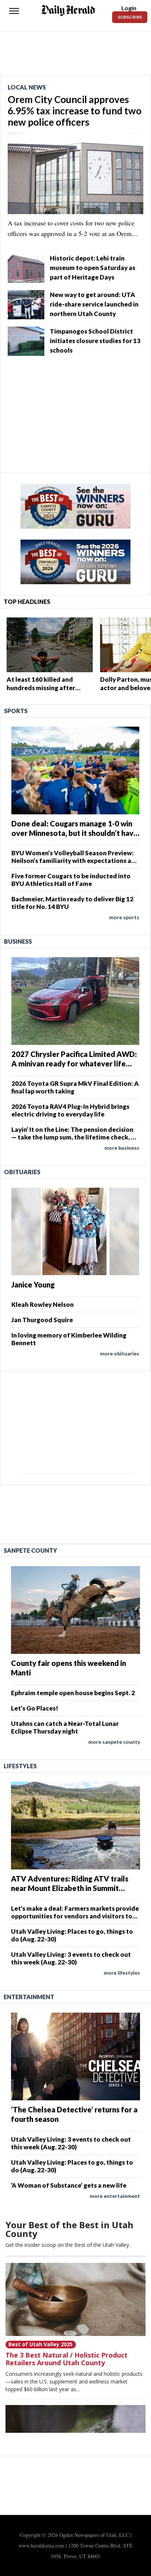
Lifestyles (20, 1766)
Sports (16, 711)
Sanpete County (30, 1550)
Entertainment (29, 1997)
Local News (27, 87)
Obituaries (22, 1172)
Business (18, 941)
